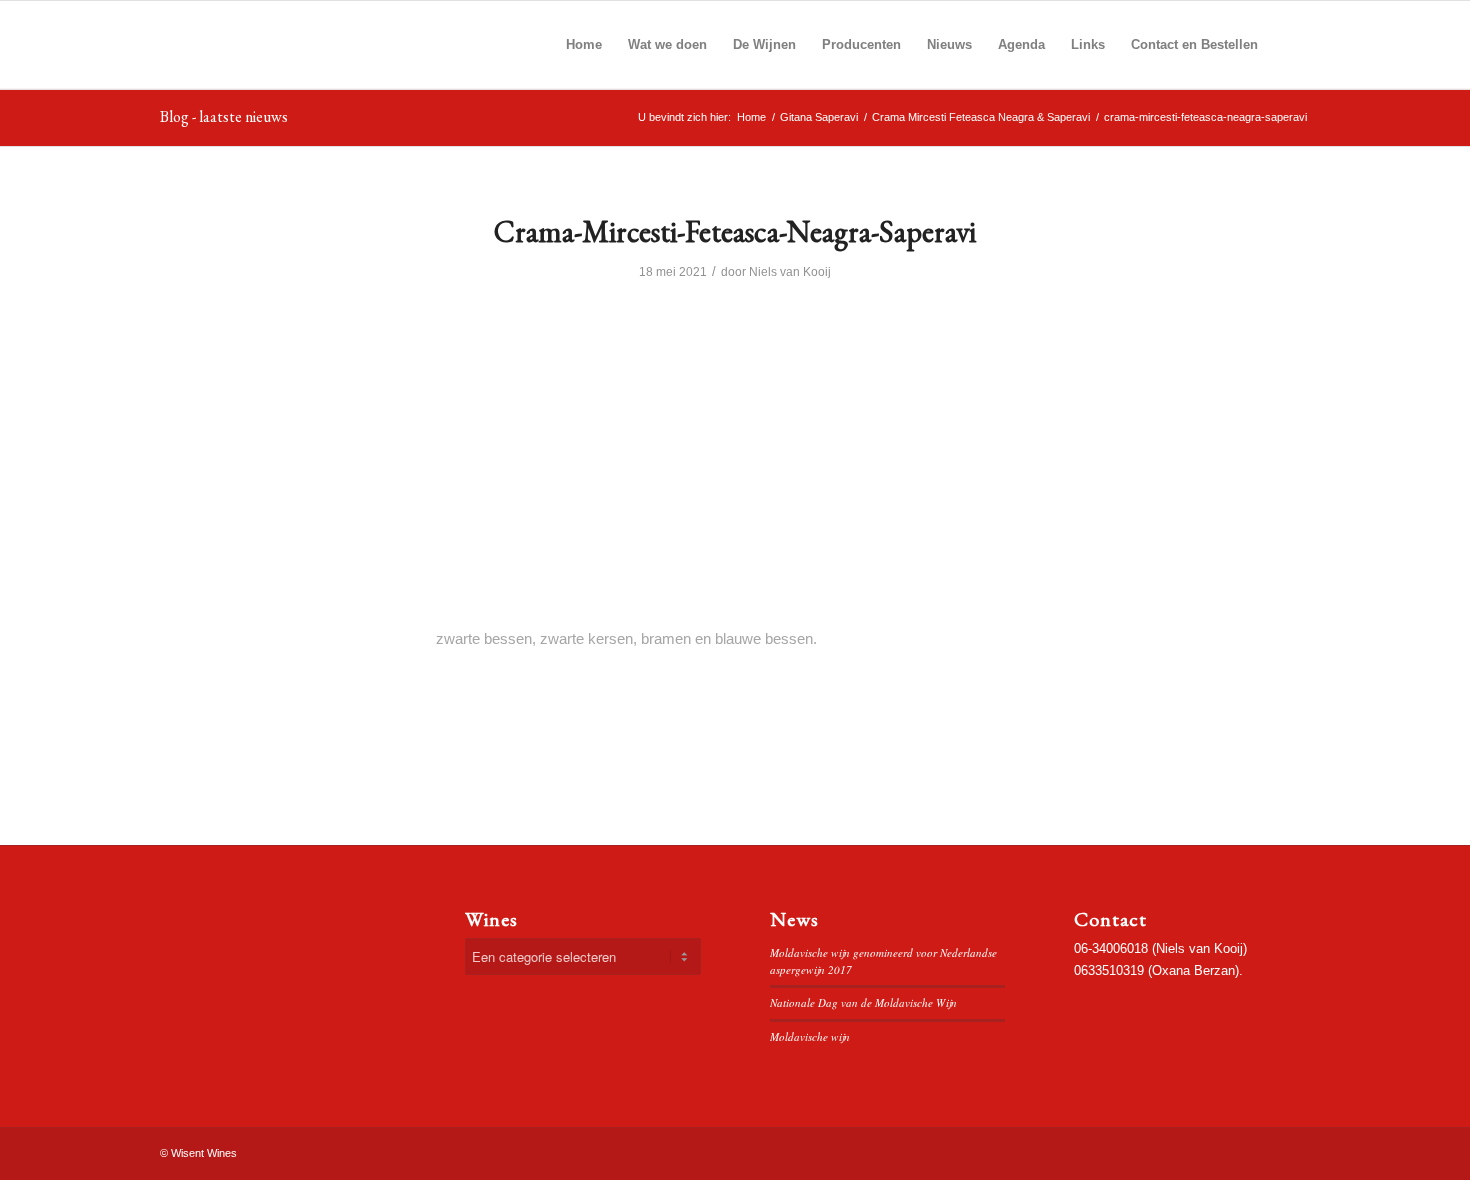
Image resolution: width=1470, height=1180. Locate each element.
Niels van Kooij (790, 272)
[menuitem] (584, 45)
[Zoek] (1290, 45)
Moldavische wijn (810, 1036)
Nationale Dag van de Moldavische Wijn (863, 1002)
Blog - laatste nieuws (224, 116)
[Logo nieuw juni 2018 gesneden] (304, 45)
